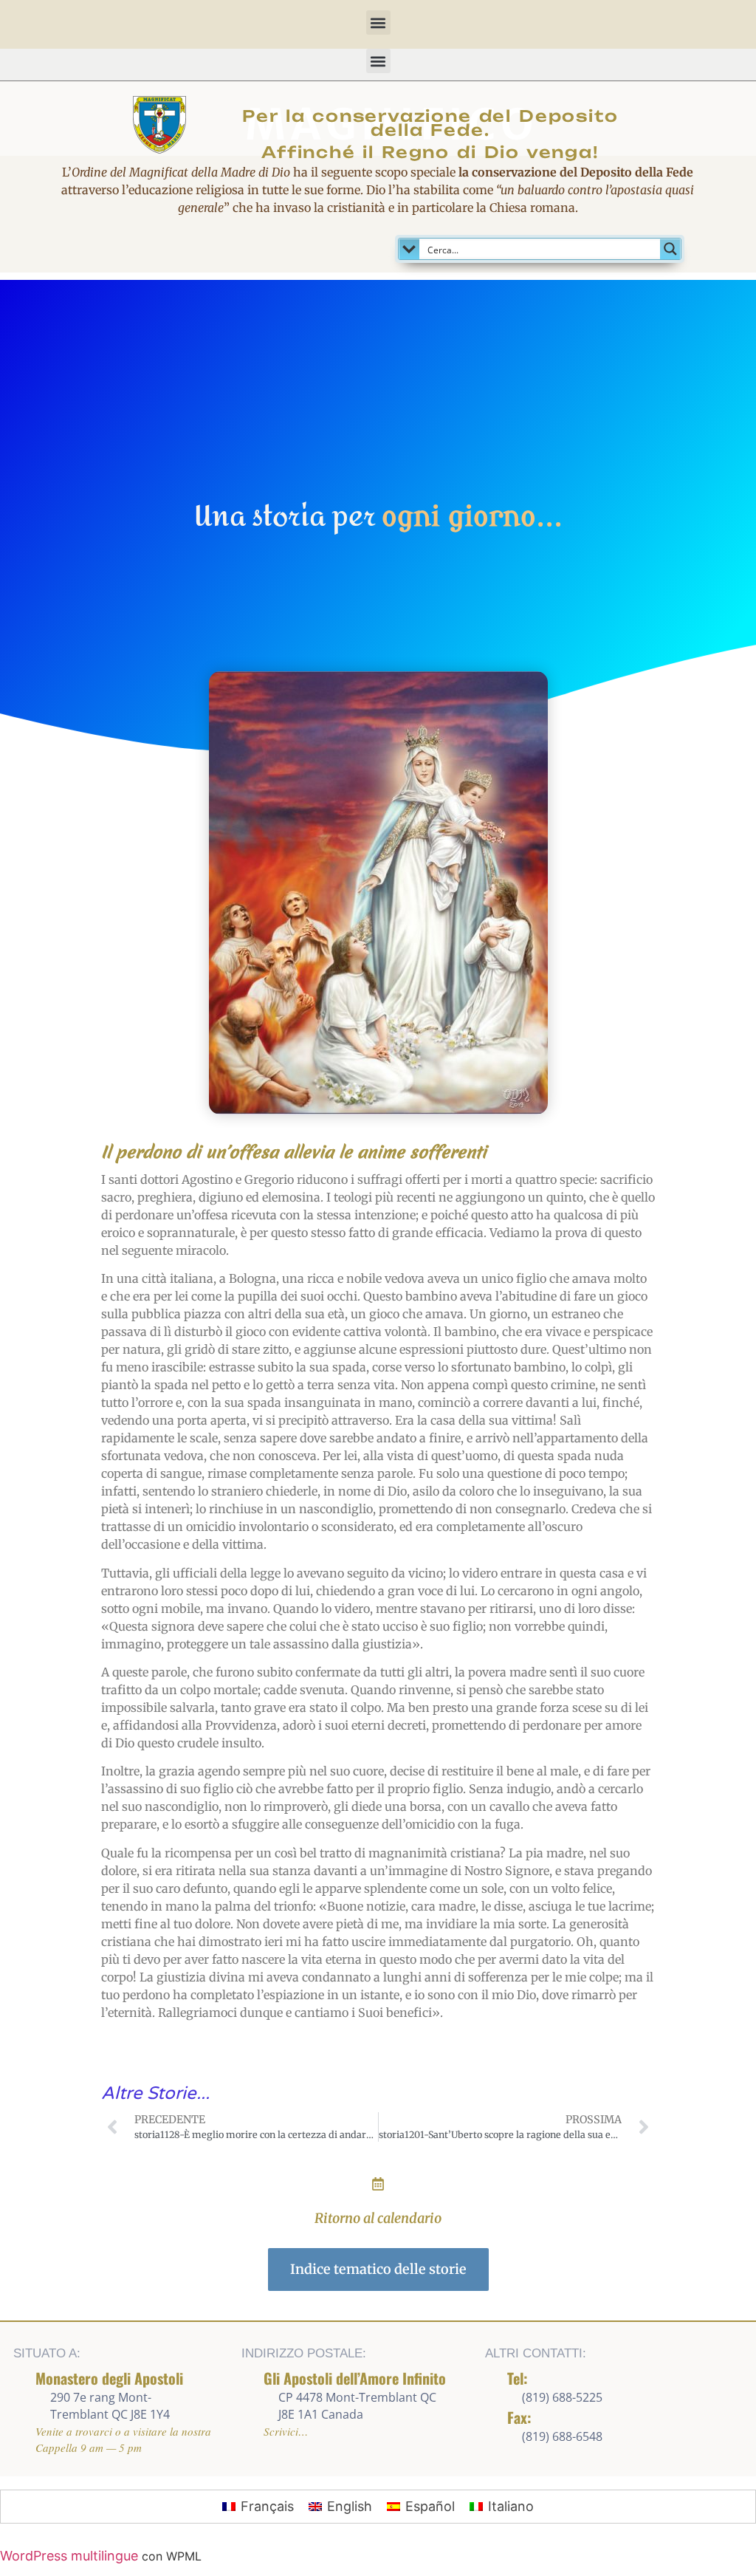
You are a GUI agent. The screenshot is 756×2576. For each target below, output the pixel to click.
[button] (378, 23)
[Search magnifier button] (670, 249)
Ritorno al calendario (378, 2218)
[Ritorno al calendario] (378, 2184)
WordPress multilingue (69, 2556)
